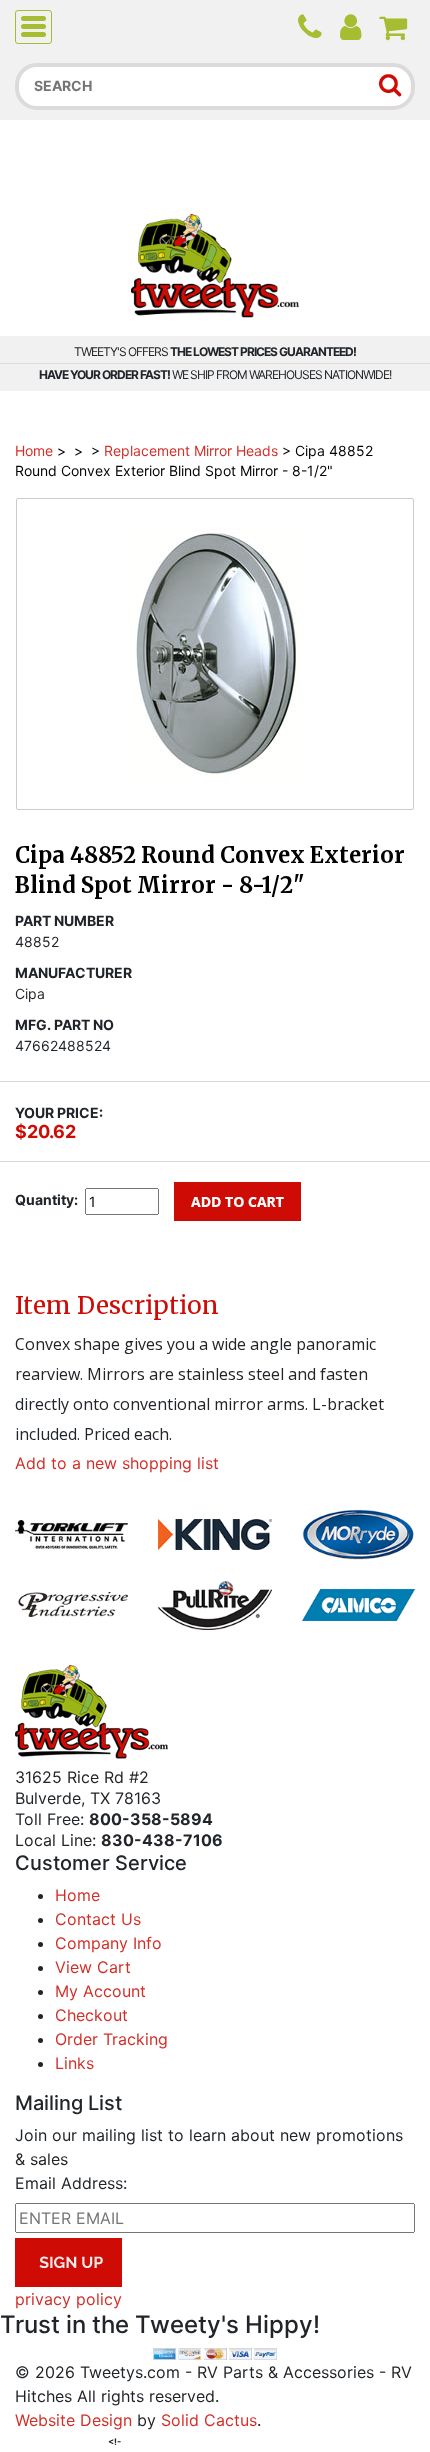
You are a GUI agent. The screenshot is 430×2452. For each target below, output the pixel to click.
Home (34, 450)
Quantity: (46, 1199)
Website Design (73, 2420)
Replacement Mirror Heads (191, 450)
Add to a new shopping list (117, 1463)
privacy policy (68, 2299)
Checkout (91, 2015)
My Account (100, 1991)
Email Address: (71, 2183)
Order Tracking (111, 2039)
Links (74, 2063)
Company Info (108, 1943)
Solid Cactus (209, 2420)
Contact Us (98, 1919)
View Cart (93, 1967)
